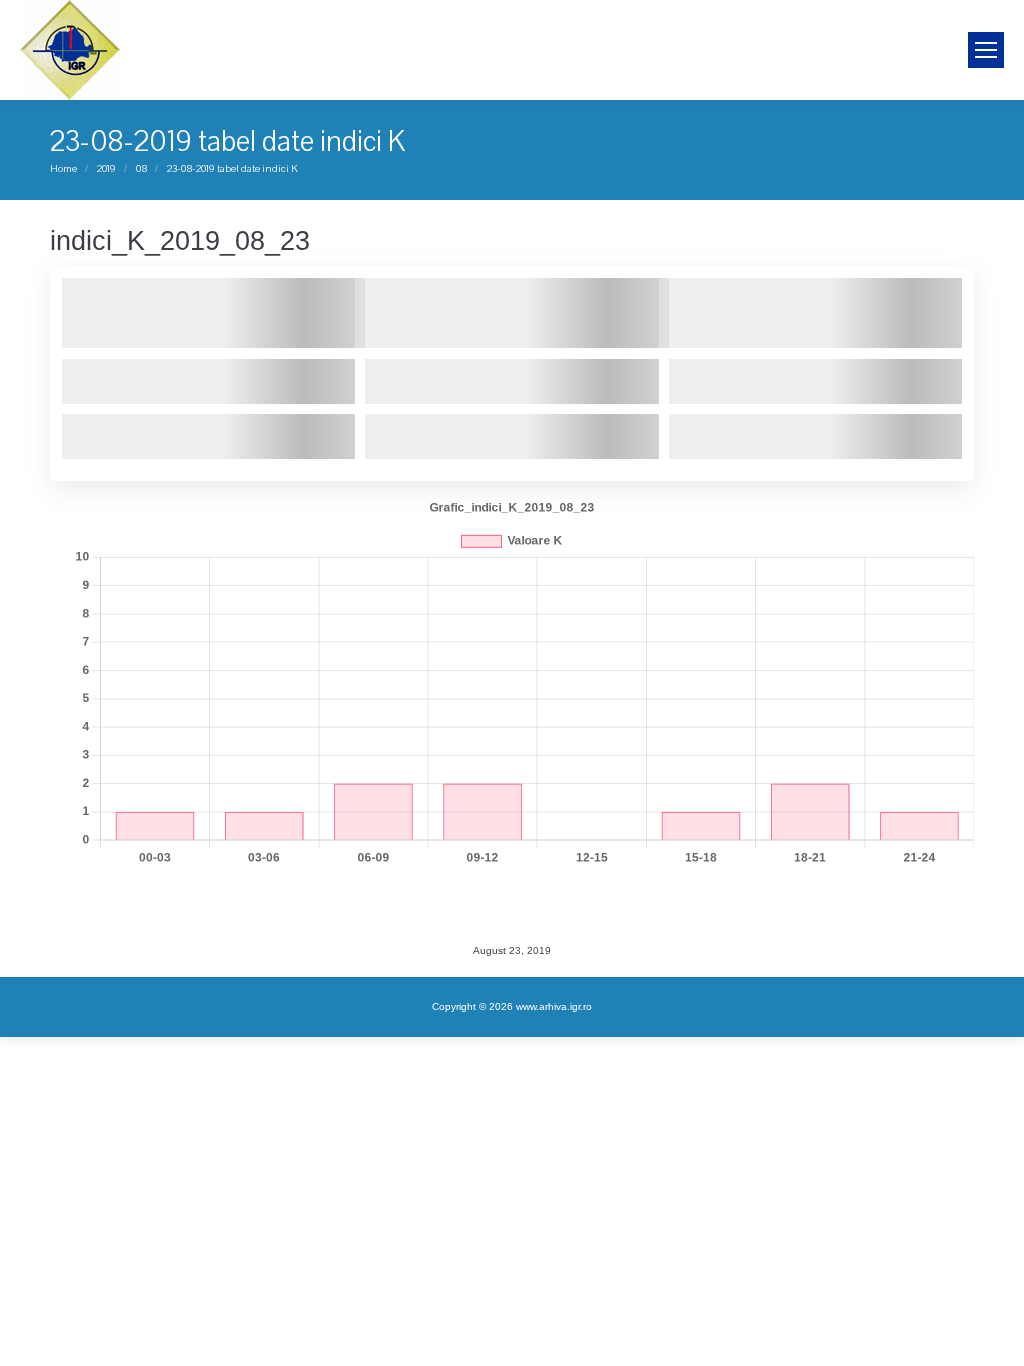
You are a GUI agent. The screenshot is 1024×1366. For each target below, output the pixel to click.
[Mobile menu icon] (986, 50)
